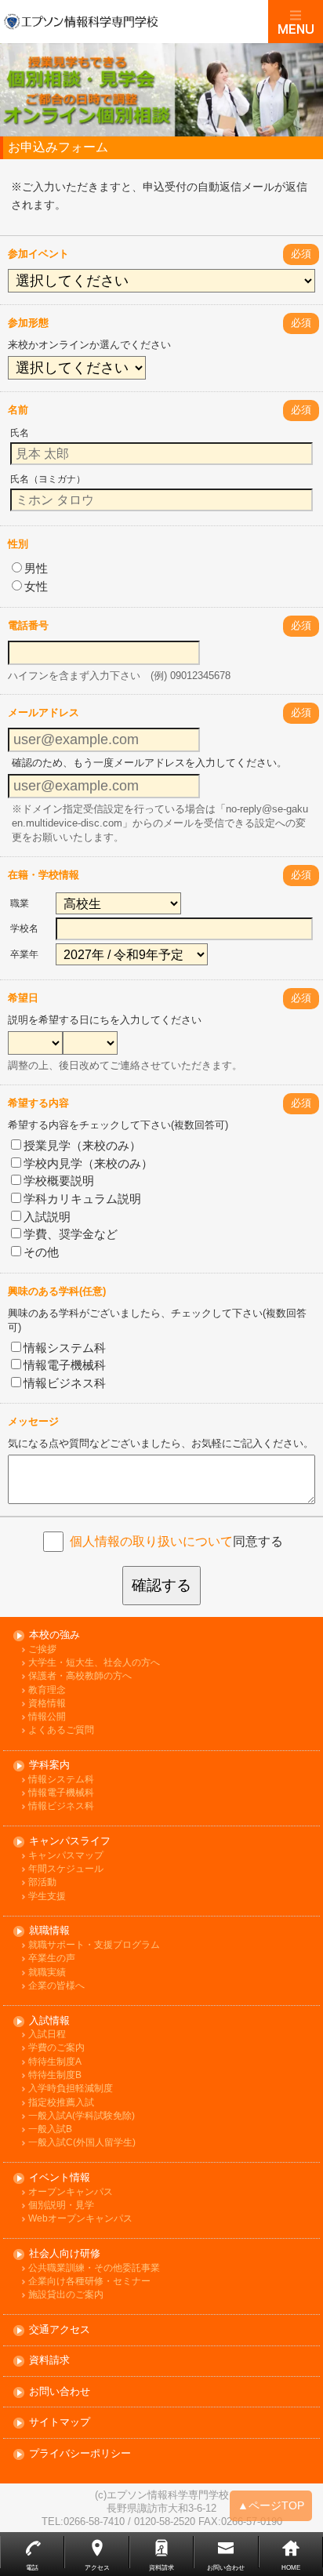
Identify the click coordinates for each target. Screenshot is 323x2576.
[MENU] (296, 22)
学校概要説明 (59, 1181)
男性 (36, 568)
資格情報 (47, 1704)
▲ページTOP (271, 2505)
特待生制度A (55, 2062)
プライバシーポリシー (80, 2454)
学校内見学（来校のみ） (88, 1163)
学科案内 (49, 1766)
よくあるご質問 (61, 1730)
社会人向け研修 (65, 2254)
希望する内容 (38, 1103)
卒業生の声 (52, 1958)
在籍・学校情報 (44, 875)
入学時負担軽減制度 (71, 2089)
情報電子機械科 (65, 1365)
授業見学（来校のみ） (82, 1145)
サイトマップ (60, 2423)
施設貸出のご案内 (66, 2295)
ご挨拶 (42, 1650)
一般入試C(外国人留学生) (82, 2143)
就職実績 (47, 1973)
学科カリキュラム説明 (82, 1199)
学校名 (24, 928)
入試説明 (47, 1217)
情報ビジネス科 (65, 1383)
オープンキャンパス (71, 2192)
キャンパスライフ (70, 1842)
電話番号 (28, 625)
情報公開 (47, 1717)
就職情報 (49, 1931)
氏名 (20, 433)
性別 (18, 544)
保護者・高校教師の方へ (80, 1676)
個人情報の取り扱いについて (151, 1541)
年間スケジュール (66, 1869)
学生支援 (47, 1897)
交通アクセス (60, 2330)
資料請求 (49, 2361)
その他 (41, 1252)
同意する (176, 1541)
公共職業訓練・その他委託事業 (94, 2268)
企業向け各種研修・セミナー (89, 2282)
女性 (36, 586)
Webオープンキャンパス (80, 2219)
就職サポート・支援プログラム (94, 1945)
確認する (161, 1585)
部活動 (42, 1882)
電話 (32, 2568)
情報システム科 (65, 1348)
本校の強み (54, 1635)
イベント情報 (60, 2178)
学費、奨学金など (71, 1234)
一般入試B (50, 2129)
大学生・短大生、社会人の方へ (94, 1663)
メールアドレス (44, 712)
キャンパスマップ (66, 1856)
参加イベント (38, 254)
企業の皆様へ (56, 1986)
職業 (20, 903)
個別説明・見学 (61, 2205)
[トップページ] (134, 21)
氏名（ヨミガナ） (48, 479)
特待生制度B (55, 2075)
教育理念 (47, 1690)
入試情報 (49, 2021)
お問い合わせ (60, 2392)
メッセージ (33, 1421)
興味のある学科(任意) (57, 1291)
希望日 (23, 998)
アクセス (97, 2568)
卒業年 (24, 954)
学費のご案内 (56, 2048)
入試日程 (47, 2035)
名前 (18, 410)
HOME (291, 2568)
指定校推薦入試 (61, 2103)
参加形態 (28, 323)
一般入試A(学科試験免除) (82, 2116)
